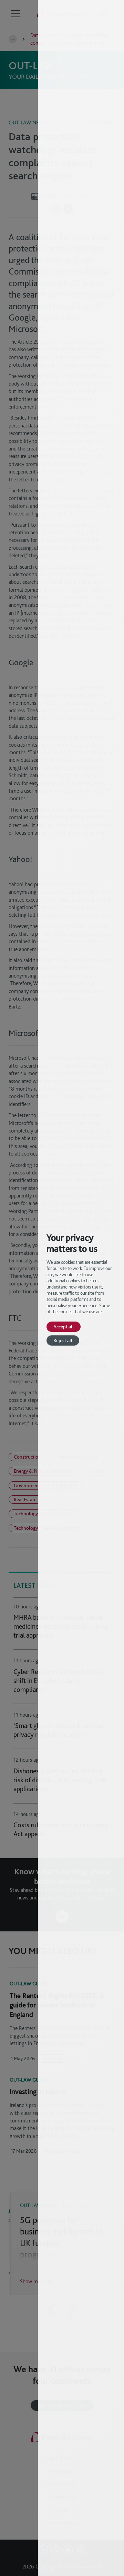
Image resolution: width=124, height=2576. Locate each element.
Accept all (64, 1326)
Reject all (63, 1340)
